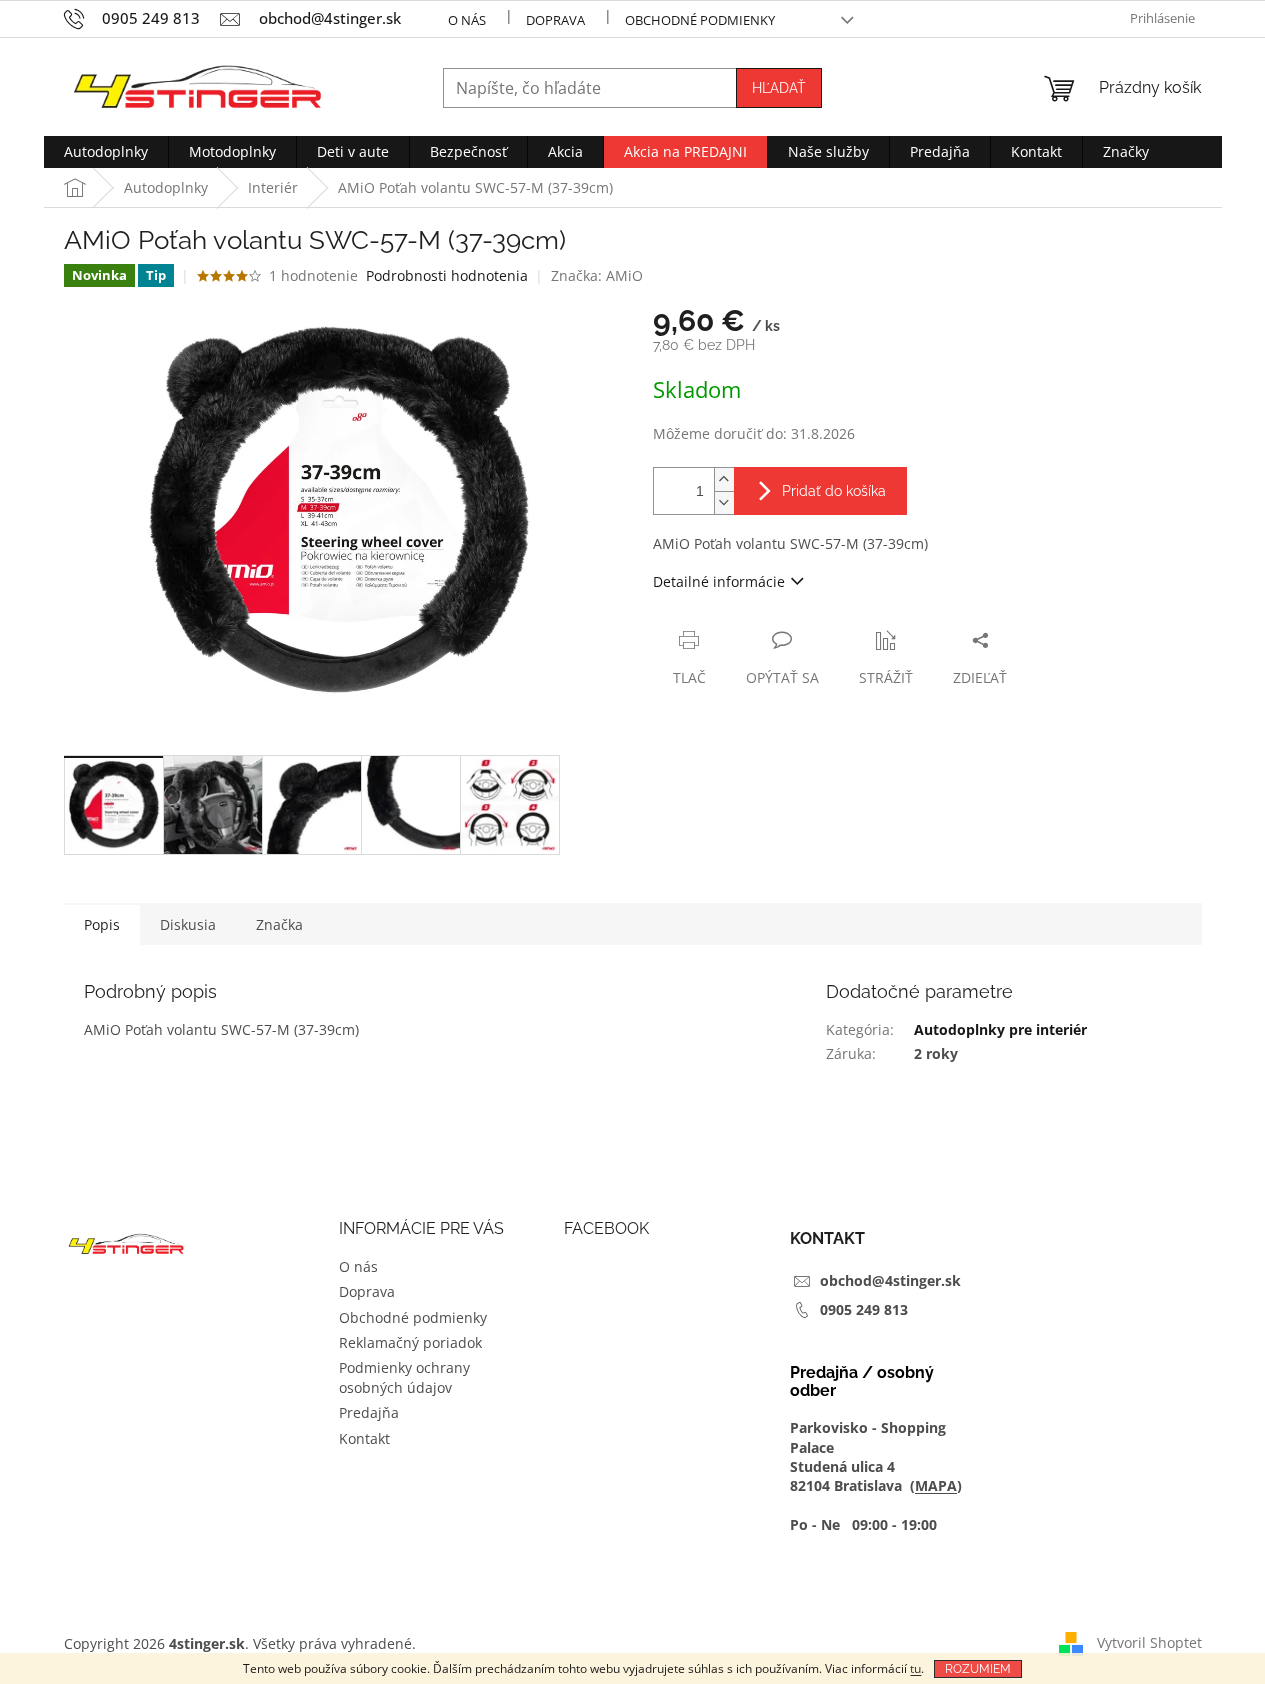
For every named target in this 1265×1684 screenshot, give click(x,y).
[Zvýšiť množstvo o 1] (724, 479)
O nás (467, 20)
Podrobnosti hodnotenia (447, 275)
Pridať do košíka (834, 491)
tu (915, 1668)
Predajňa (369, 1412)
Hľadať (779, 88)
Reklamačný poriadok (410, 1342)
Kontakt (364, 1438)
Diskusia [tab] (188, 924)
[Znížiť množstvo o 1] (724, 502)
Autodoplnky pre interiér (1000, 1029)
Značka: (597, 275)
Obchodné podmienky (700, 20)
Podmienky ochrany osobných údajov (404, 1377)
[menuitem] (106, 152)
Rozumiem (978, 1669)
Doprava (555, 20)
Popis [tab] (102, 924)
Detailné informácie (719, 581)
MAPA (936, 1485)
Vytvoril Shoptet (1149, 1641)
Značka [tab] (279, 924)
